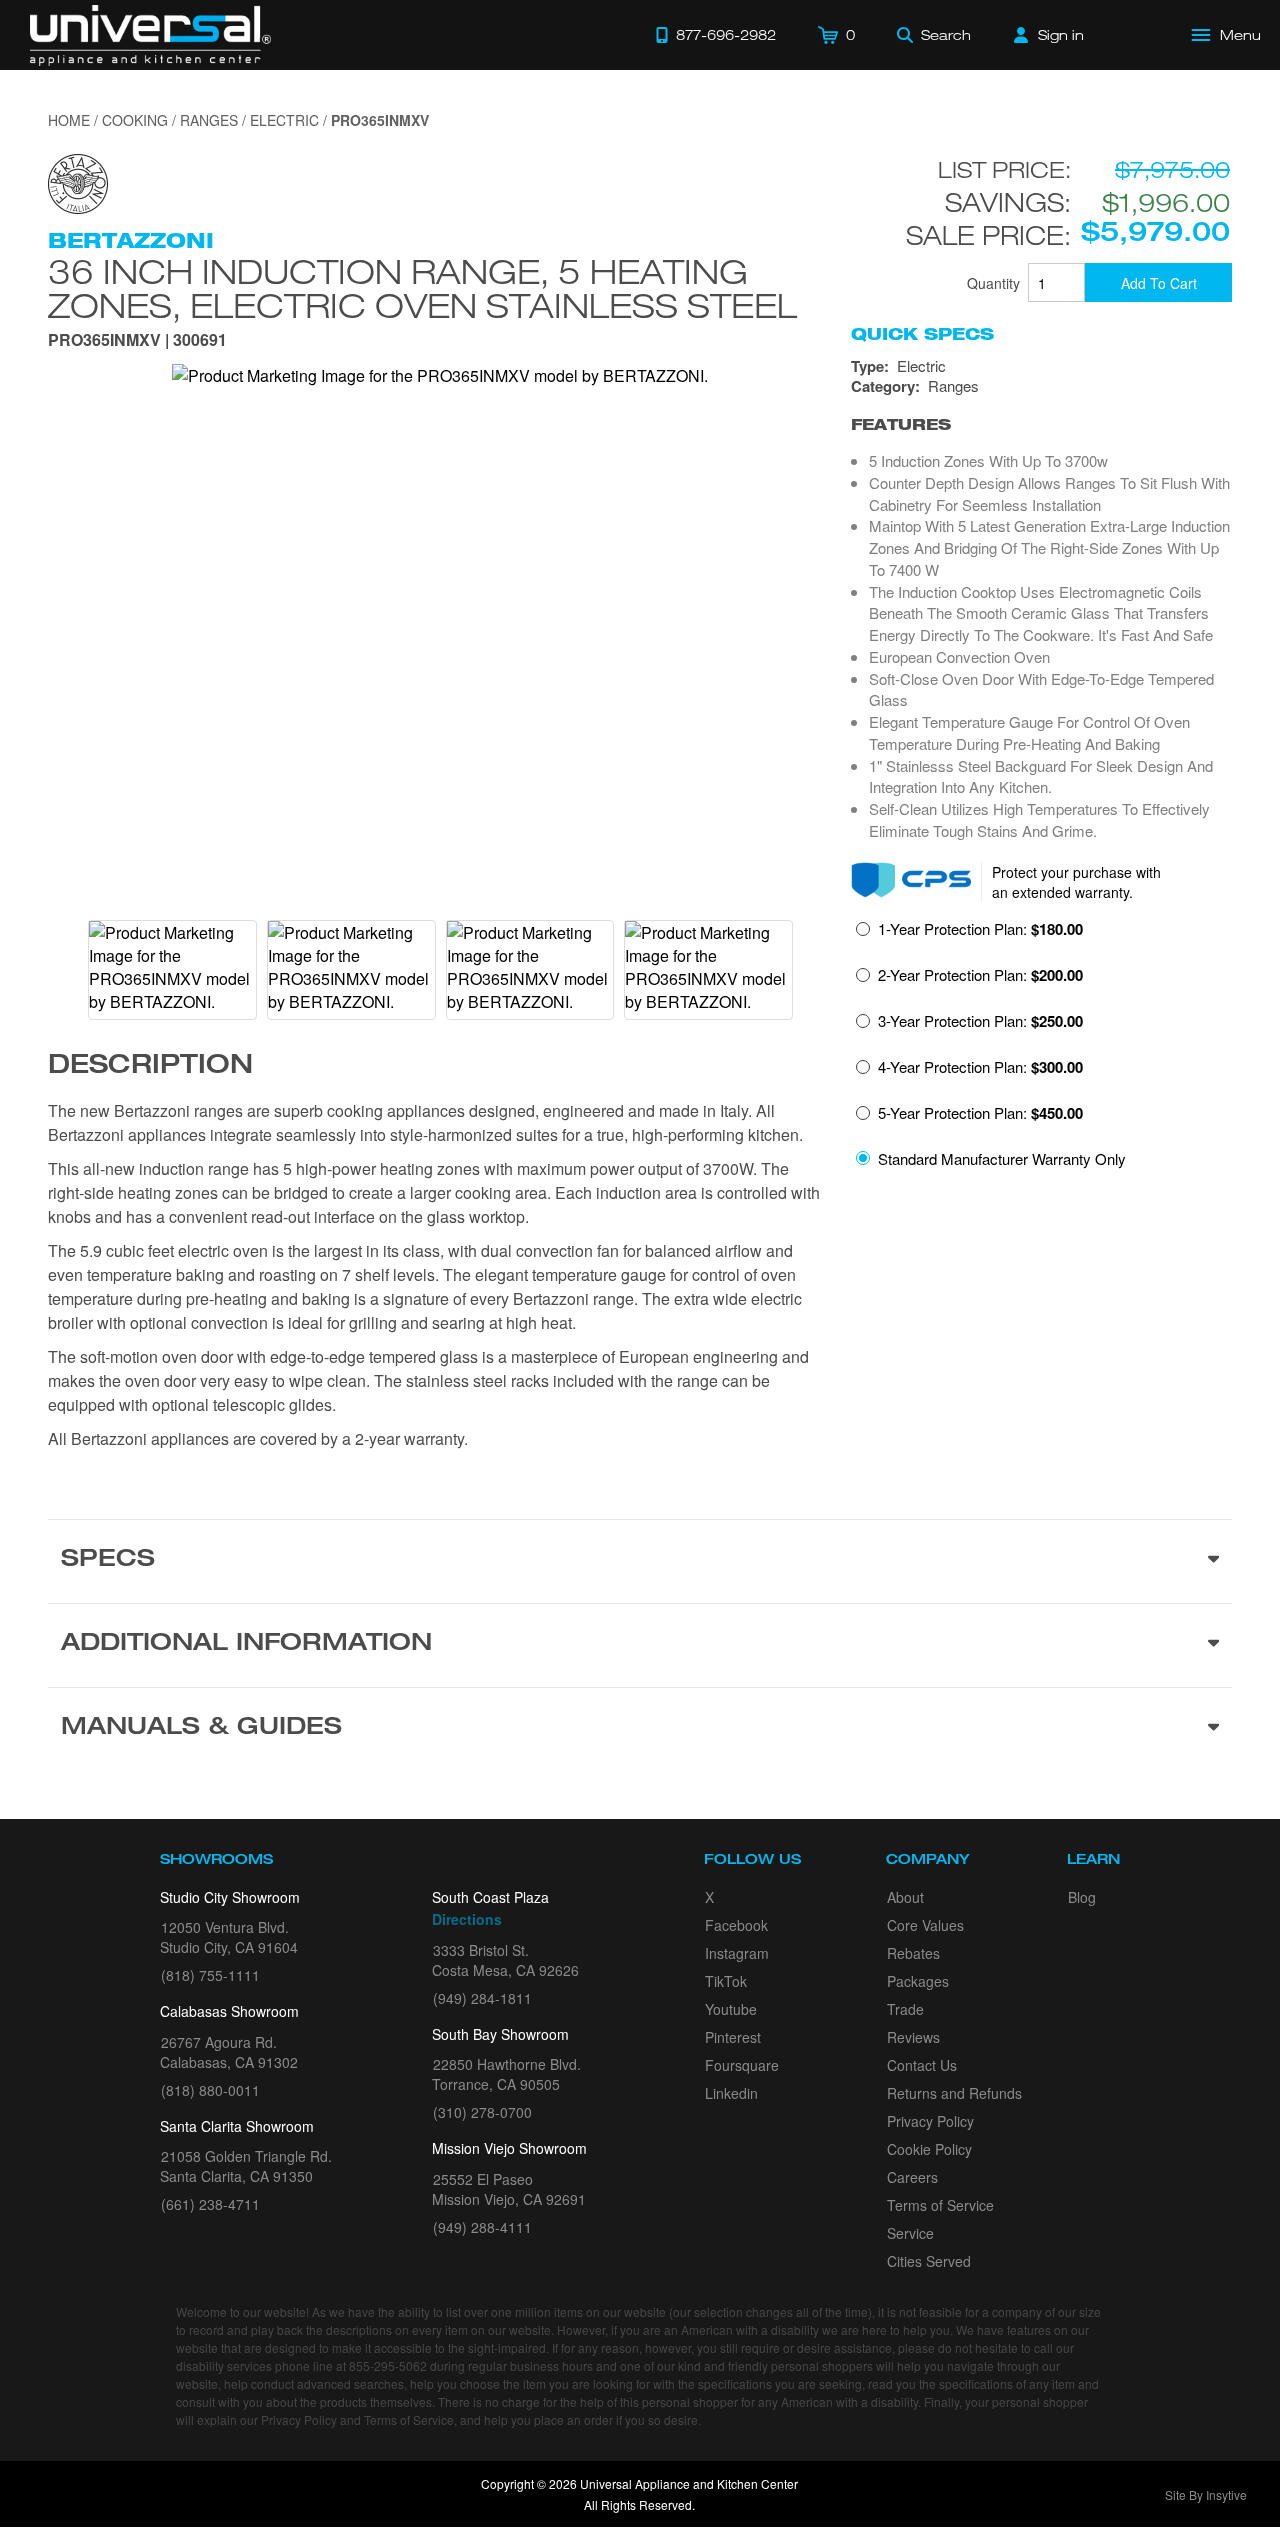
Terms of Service (940, 2205)
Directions (467, 1919)
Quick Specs (922, 334)
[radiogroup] (1041, 1049)
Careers (912, 2177)
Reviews (913, 2037)
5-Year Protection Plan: (980, 1113)
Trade (905, 2009)
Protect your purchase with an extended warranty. (1076, 882)
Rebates (913, 1953)
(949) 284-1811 (482, 1998)
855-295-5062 (388, 2365)
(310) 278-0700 (482, 2112)
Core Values (925, 1925)
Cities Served (929, 2261)
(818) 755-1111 (210, 1975)
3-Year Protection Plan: (980, 1021)
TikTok (726, 1981)
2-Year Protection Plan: (980, 975)
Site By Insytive (1206, 2494)
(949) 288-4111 (482, 2227)
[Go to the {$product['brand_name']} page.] (78, 181)
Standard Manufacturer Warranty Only (1002, 1158)
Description (150, 1067)
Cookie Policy (929, 2149)
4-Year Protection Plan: (980, 1067)
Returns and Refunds (954, 2093)
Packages (918, 1981)
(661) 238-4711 (210, 2204)
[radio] (969, 935)
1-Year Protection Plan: (980, 929)
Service (910, 2233)
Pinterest (733, 2037)
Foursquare (742, 2065)
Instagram (737, 1953)
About (905, 1897)
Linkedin (731, 2093)
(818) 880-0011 (210, 2090)
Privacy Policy (930, 2121)
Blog (1082, 1897)
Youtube (731, 2009)
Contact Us (922, 2065)
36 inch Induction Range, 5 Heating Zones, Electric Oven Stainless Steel (422, 288)
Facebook (736, 1925)
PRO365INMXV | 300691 (137, 341)
